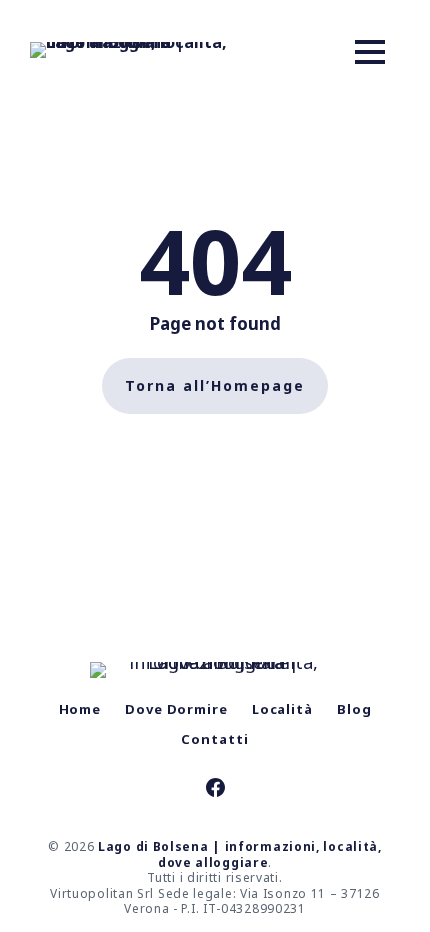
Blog (354, 709)
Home (80, 709)
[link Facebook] (215, 790)
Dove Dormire (176, 709)
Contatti (214, 739)
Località (282, 709)
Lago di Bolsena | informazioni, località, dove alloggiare (240, 854)
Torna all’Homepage (215, 385)
